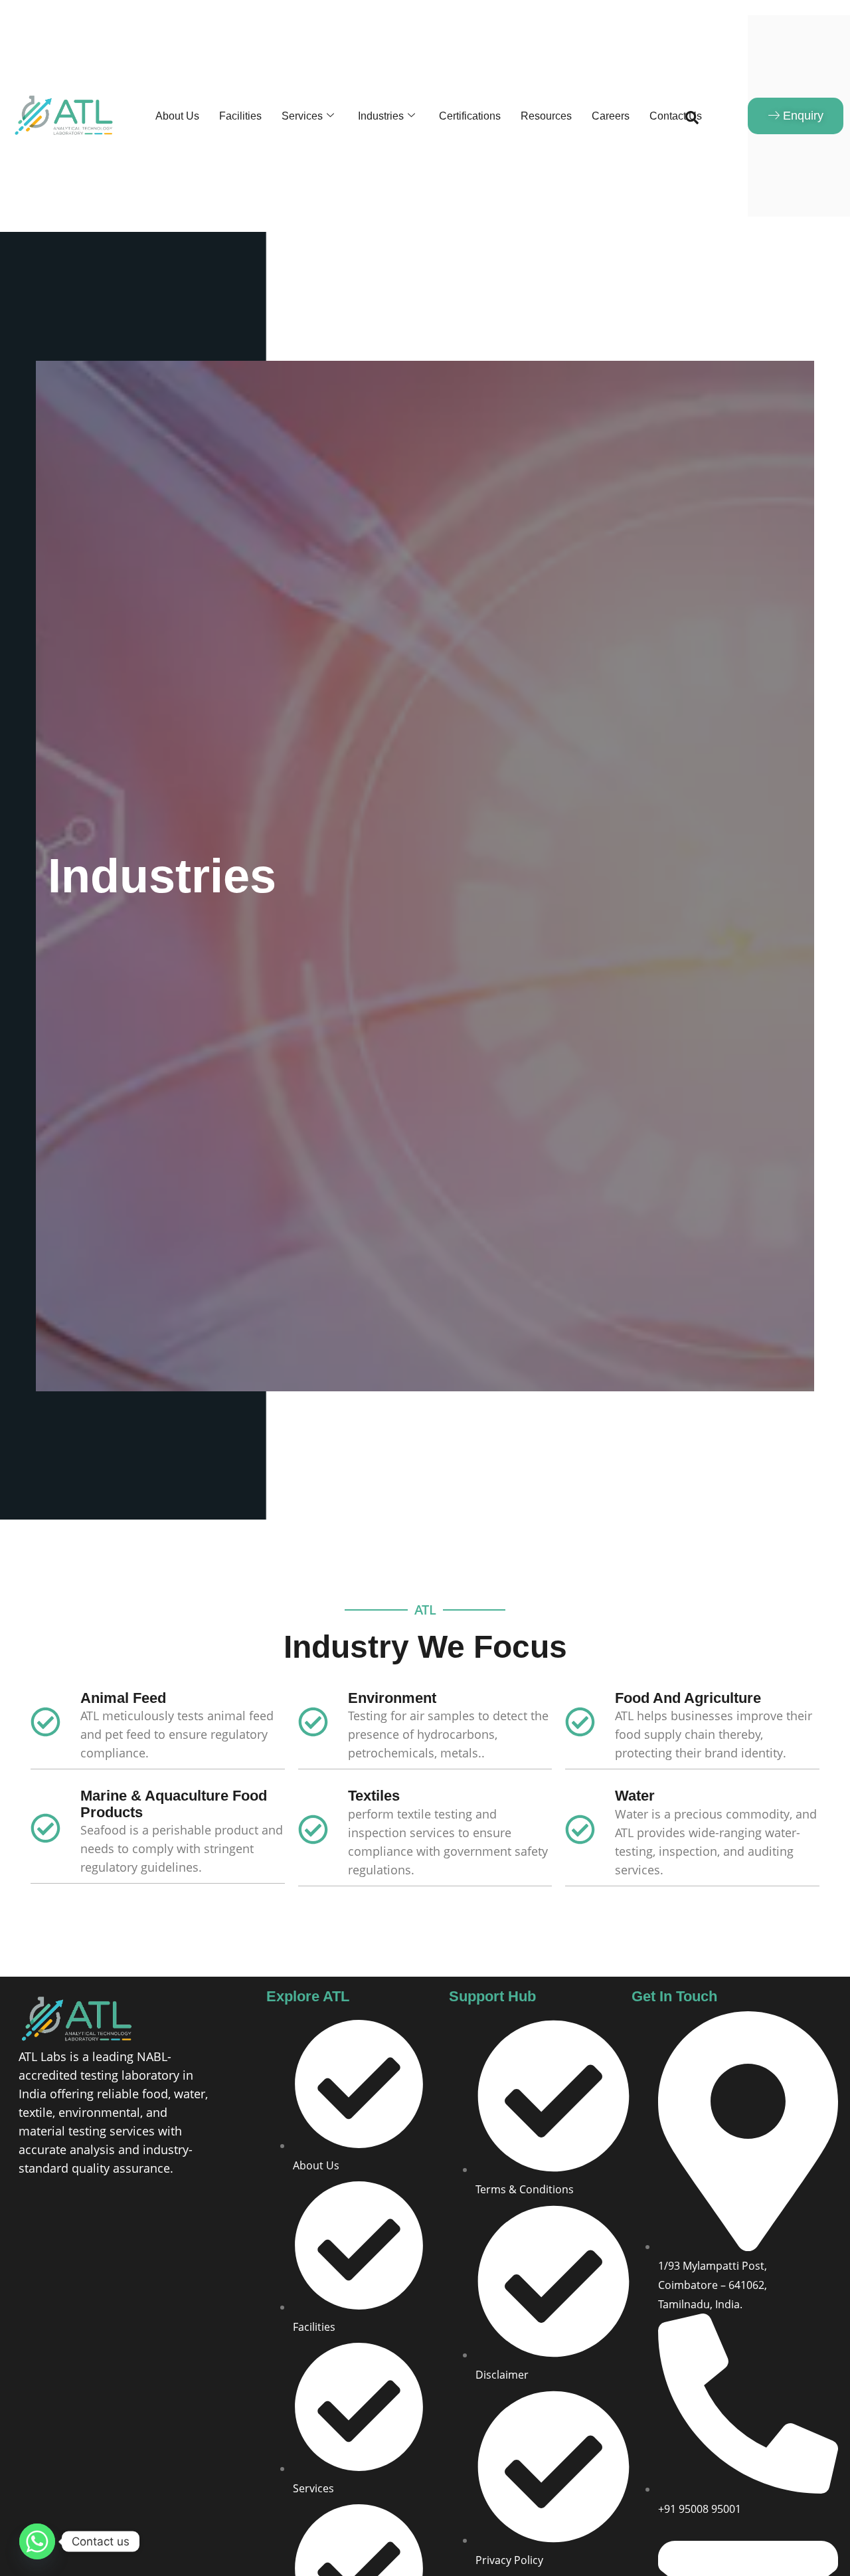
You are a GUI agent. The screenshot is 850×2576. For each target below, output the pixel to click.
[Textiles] (313, 1831)
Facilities (240, 116)
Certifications (470, 116)
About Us (177, 116)
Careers (611, 116)
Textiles (374, 1796)
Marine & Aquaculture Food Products (174, 1804)
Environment (392, 1698)
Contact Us (676, 116)
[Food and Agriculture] (580, 1724)
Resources (546, 116)
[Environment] (313, 1724)
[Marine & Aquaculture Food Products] (45, 1830)
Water (635, 1796)
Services (302, 116)
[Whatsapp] (37, 2541)
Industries (381, 116)
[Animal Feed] (45, 1724)
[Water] (580, 1831)
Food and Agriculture (688, 1698)
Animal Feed (123, 1698)
